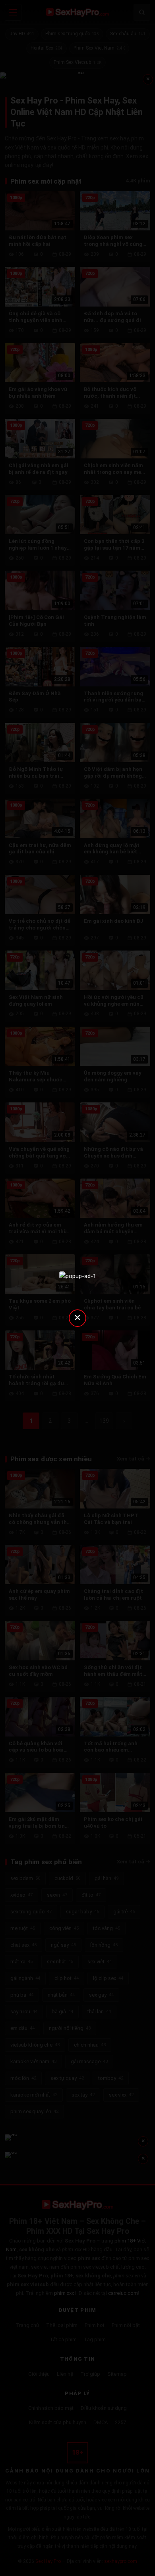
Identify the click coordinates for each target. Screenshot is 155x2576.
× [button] (77, 1317)
